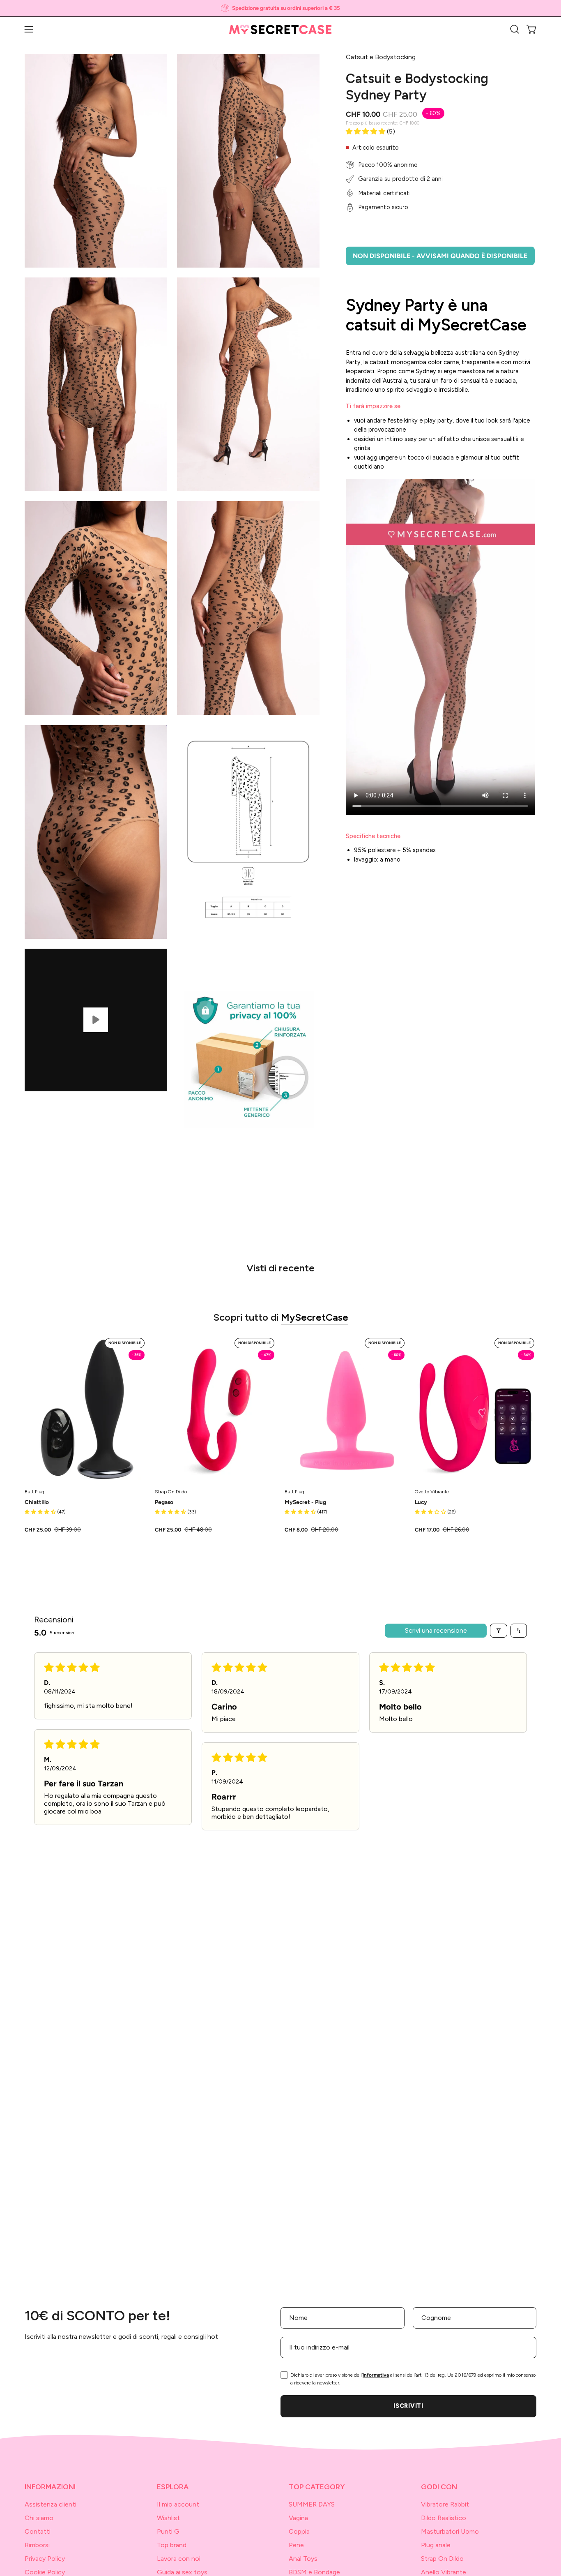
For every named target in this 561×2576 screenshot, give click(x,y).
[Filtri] (499, 1631)
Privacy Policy (45, 2559)
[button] (515, 29)
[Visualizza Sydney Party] (96, 1020)
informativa (376, 2375)
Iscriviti (408, 2406)
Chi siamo (39, 2518)
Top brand (172, 2545)
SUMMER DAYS (312, 2504)
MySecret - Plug (305, 1502)
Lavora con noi (179, 2559)
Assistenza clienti (51, 2504)
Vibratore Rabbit (445, 2504)
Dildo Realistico (444, 2518)
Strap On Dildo (442, 2559)
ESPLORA (173, 2487)
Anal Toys (303, 2559)
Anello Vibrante (444, 2572)
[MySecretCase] (280, 29)
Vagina (298, 2518)
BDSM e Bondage (314, 2572)
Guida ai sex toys (182, 2572)
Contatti (38, 2531)
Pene (296, 2545)
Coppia (299, 2531)
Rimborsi (37, 2545)
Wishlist (168, 2518)
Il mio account (178, 2504)
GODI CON (439, 2487)
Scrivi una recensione (436, 1630)
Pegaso (164, 1502)
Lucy (421, 1502)
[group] (280, 8)
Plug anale (436, 2545)
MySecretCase (315, 1317)
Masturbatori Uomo (450, 2531)
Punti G (168, 2531)
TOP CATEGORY (317, 2487)
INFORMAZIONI (50, 2487)
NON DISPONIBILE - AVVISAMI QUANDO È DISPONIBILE (440, 256)
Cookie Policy (45, 2572)
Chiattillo (37, 1502)
